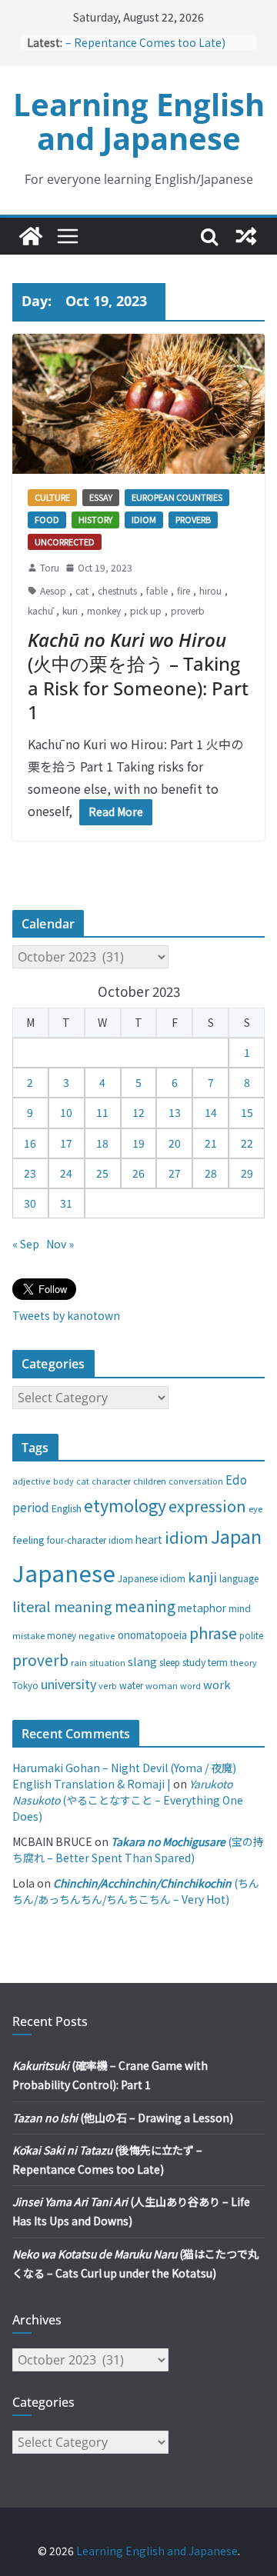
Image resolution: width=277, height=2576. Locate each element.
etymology (125, 1505)
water (131, 1685)
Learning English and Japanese (139, 121)
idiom (187, 1537)
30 (30, 1203)
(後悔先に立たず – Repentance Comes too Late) (156, 39)
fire (184, 590)
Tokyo (25, 1685)
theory (244, 1662)
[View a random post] (246, 236)
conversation (196, 1481)
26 (138, 1173)
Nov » (60, 1244)
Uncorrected (65, 542)
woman (162, 1685)
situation (107, 1663)
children (150, 1481)
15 (247, 1112)
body (63, 1481)
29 (247, 1173)
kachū (40, 610)
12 (138, 1112)
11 (102, 1112)
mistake (28, 1636)
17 (66, 1143)
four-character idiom (90, 1540)
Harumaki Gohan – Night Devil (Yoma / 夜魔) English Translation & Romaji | (124, 1776)
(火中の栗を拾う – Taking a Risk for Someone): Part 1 (138, 676)
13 (175, 1112)
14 (211, 1112)
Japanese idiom (152, 1578)
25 (102, 1173)
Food (47, 519)
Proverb (193, 519)
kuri (70, 610)
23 (30, 1173)
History (95, 519)
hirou (210, 590)
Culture (52, 497)
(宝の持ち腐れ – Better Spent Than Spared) (138, 1850)
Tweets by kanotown (66, 1315)
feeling (28, 1540)
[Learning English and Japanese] (31, 236)
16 (30, 1143)
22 (247, 1143)
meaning (145, 1606)
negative (97, 1635)
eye (255, 1508)
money (62, 1635)
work (217, 1684)
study (194, 1662)
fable (157, 590)
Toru (50, 567)
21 (211, 1143)
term (218, 1662)
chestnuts (117, 590)
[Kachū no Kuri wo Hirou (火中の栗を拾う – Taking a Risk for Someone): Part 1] (138, 404)
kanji (202, 1577)
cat (82, 590)
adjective (32, 1481)
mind (240, 1608)
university (68, 1684)
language (239, 1578)
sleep (170, 1662)
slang (142, 1661)
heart (149, 1539)
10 (66, 1112)
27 (175, 1173)
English (67, 1508)
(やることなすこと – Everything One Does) (128, 1800)
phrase (213, 1633)
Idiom (144, 519)
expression (207, 1506)
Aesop (53, 590)
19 (138, 1143)
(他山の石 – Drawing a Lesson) (123, 2118)
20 (175, 1143)
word (190, 1685)
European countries (177, 497)
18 (102, 1143)
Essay (101, 497)
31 (66, 1203)
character (111, 1481)
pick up (146, 610)
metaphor (202, 1608)
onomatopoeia (152, 1635)
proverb (188, 610)
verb (108, 1685)
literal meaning (62, 1606)
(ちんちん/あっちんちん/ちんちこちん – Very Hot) (136, 1891)
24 (66, 1173)
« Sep (26, 1244)
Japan (236, 1536)
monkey (104, 610)
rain (79, 1662)
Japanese (64, 1572)
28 (211, 1173)
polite (251, 1635)
